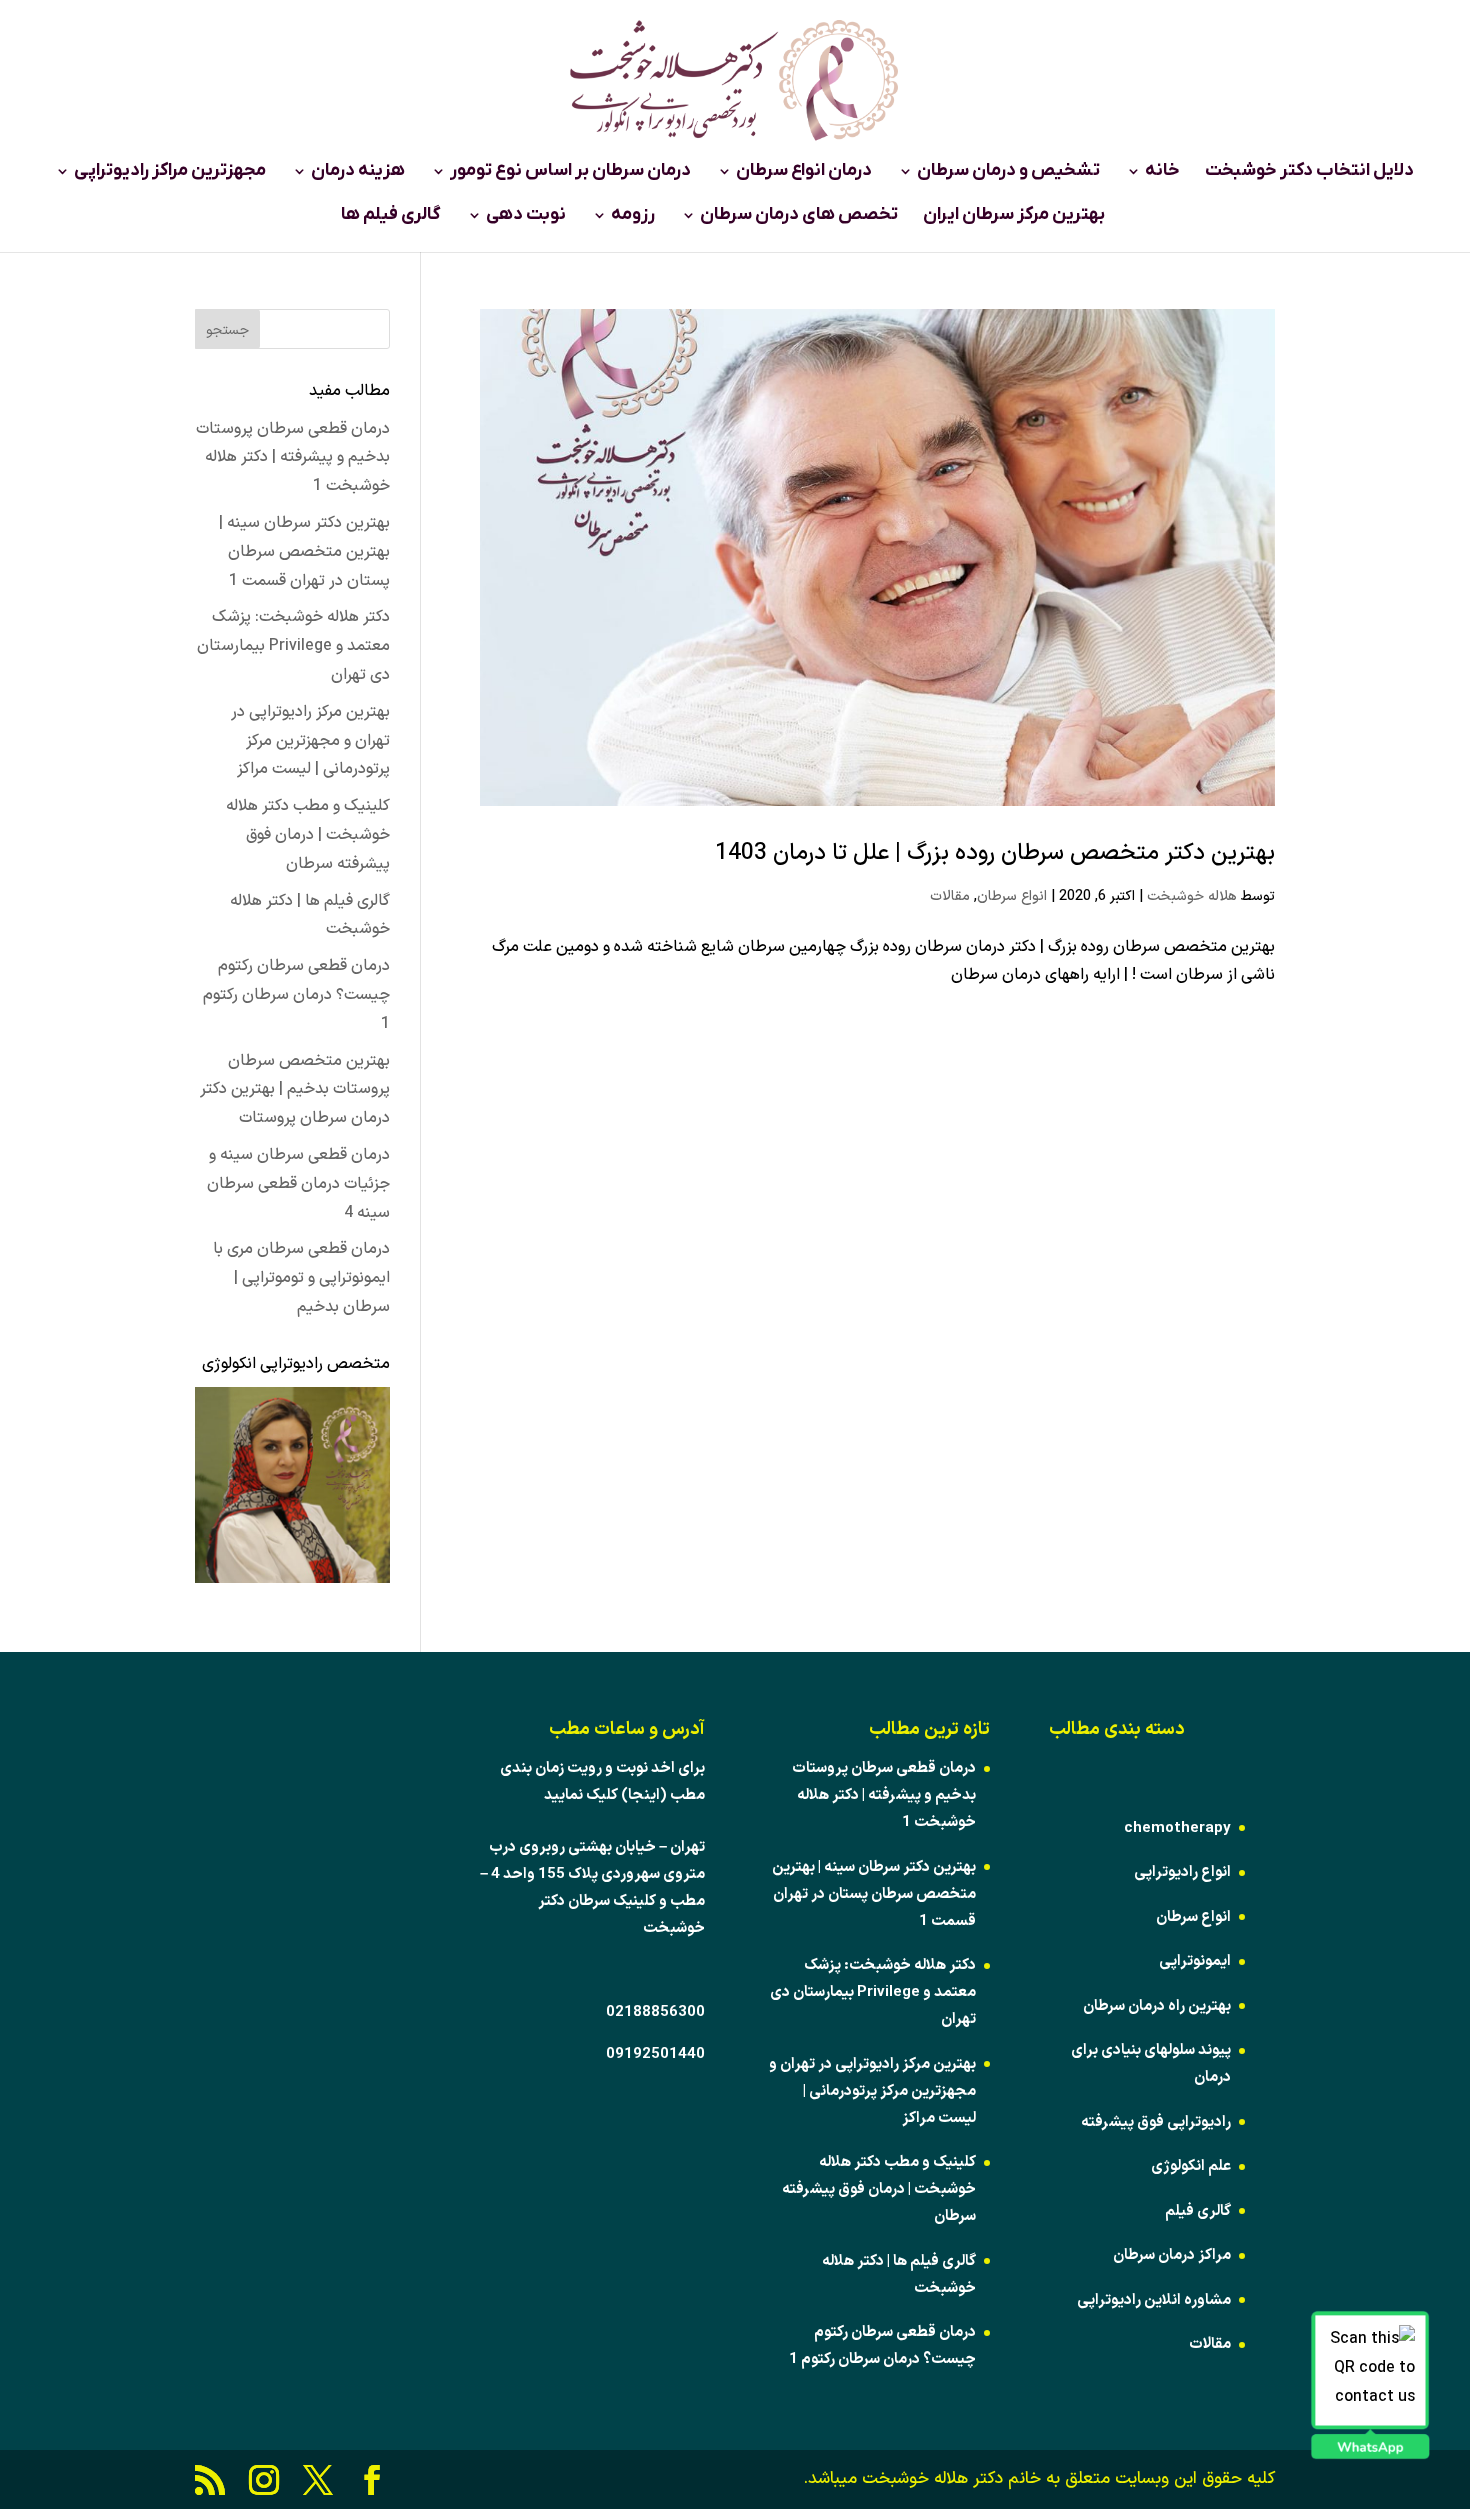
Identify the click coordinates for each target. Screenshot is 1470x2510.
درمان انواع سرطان (804, 173)
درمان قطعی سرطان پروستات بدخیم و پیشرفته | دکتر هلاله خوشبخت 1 (293, 458)
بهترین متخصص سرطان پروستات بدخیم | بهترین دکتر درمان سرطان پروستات (295, 1090)
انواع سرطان (1012, 896)
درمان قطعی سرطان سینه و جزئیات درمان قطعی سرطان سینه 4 (298, 1184)
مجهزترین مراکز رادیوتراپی (170, 173)
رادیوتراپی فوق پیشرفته (1156, 2122)
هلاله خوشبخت (1192, 896)
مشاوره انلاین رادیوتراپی (1154, 2300)
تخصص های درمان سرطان (799, 217)
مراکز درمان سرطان (1172, 2255)
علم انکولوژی (1191, 2166)
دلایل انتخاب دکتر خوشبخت (1309, 173)
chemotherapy (1177, 1828)
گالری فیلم (1198, 2211)
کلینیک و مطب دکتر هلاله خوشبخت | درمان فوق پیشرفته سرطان (308, 835)
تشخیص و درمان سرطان (1008, 173)
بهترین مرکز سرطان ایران (1014, 217)
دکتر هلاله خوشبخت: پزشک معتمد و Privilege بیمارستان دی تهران (293, 646)
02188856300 (655, 2012)
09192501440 (655, 2054)
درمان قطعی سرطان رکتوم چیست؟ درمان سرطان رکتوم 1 (296, 995)
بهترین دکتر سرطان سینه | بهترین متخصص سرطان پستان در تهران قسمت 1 (304, 552)
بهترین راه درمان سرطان (1157, 2006)
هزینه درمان (358, 173)
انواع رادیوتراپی (1182, 1872)
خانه (1162, 173)
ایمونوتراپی (1195, 1961)
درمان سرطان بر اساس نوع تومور (570, 173)
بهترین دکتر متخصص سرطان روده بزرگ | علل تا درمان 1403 (995, 853)
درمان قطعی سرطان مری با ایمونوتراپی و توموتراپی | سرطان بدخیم (301, 1278)
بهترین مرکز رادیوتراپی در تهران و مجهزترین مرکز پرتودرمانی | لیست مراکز (310, 741)
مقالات (950, 896)
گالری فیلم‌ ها (391, 217)
